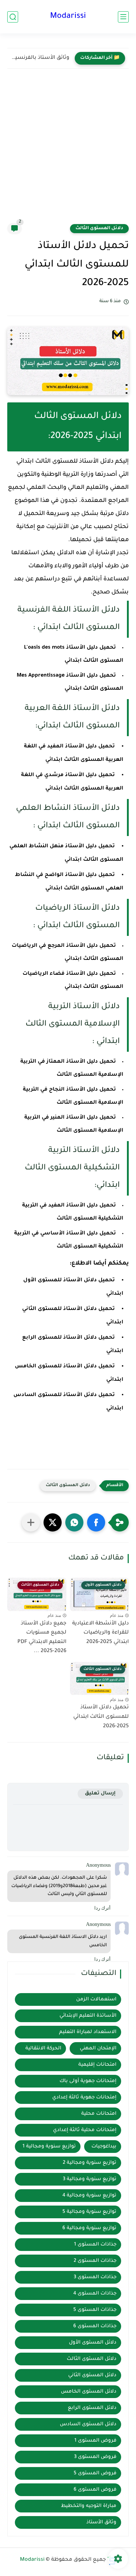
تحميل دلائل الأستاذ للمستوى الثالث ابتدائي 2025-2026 (101, 1717)
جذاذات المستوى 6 (95, 2326)
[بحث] (13, 17)
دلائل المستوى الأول (93, 2343)
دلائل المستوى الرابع (92, 2408)
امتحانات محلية (99, 2114)
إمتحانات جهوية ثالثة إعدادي (84, 2098)
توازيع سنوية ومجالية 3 (90, 2179)
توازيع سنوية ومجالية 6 (89, 2228)
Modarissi (68, 17)
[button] (96, 1522)
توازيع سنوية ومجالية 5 (89, 2212)
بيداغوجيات (104, 2147)
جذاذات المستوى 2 (95, 2261)
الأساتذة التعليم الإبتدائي (88, 2016)
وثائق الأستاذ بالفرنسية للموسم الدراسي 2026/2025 (40, 58)
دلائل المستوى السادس (88, 2424)
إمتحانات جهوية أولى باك (88, 2081)
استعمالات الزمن (96, 1999)
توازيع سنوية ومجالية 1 (49, 2147)
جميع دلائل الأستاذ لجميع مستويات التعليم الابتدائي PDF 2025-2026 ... (42, 1638)
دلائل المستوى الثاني (92, 2375)
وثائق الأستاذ (101, 2522)
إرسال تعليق (100, 1794)
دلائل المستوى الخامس (89, 2392)
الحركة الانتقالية (43, 2048)
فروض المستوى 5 (95, 2473)
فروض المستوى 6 (95, 2490)
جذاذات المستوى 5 (95, 2310)
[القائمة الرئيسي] (123, 17)
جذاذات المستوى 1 (95, 2245)
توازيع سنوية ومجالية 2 (90, 2163)
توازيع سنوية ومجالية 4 (89, 2196)
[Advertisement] (68, 151)
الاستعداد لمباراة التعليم (88, 2032)
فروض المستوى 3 (95, 2457)
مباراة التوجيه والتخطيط (89, 2506)
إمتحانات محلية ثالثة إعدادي (85, 2130)
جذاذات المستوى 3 (95, 2277)
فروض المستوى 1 (95, 2441)
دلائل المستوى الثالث (99, 228)
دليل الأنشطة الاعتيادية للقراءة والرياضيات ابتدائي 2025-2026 (100, 1633)
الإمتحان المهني (98, 2048)
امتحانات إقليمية (97, 2065)
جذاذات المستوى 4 (95, 2294)
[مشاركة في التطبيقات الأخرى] (31, 1522)
